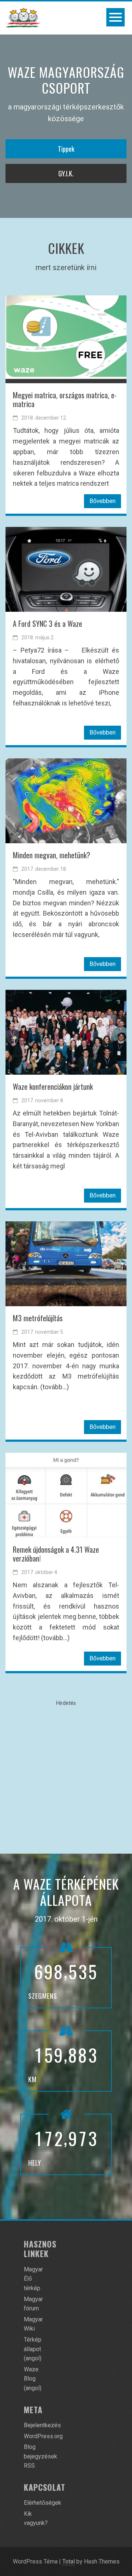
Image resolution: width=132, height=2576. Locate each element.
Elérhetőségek (43, 2503)
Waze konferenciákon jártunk (53, 1086)
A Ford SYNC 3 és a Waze (47, 624)
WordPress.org (43, 2436)
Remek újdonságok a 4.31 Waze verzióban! (56, 1554)
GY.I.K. (66, 173)
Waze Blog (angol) (33, 2379)
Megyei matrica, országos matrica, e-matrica (65, 399)
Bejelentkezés (42, 2425)
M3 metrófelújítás (38, 1318)
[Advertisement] (66, 1774)
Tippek (66, 149)
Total (69, 2561)
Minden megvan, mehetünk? (52, 855)
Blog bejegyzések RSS (41, 2456)
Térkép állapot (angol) (33, 2349)
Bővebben (102, 501)
